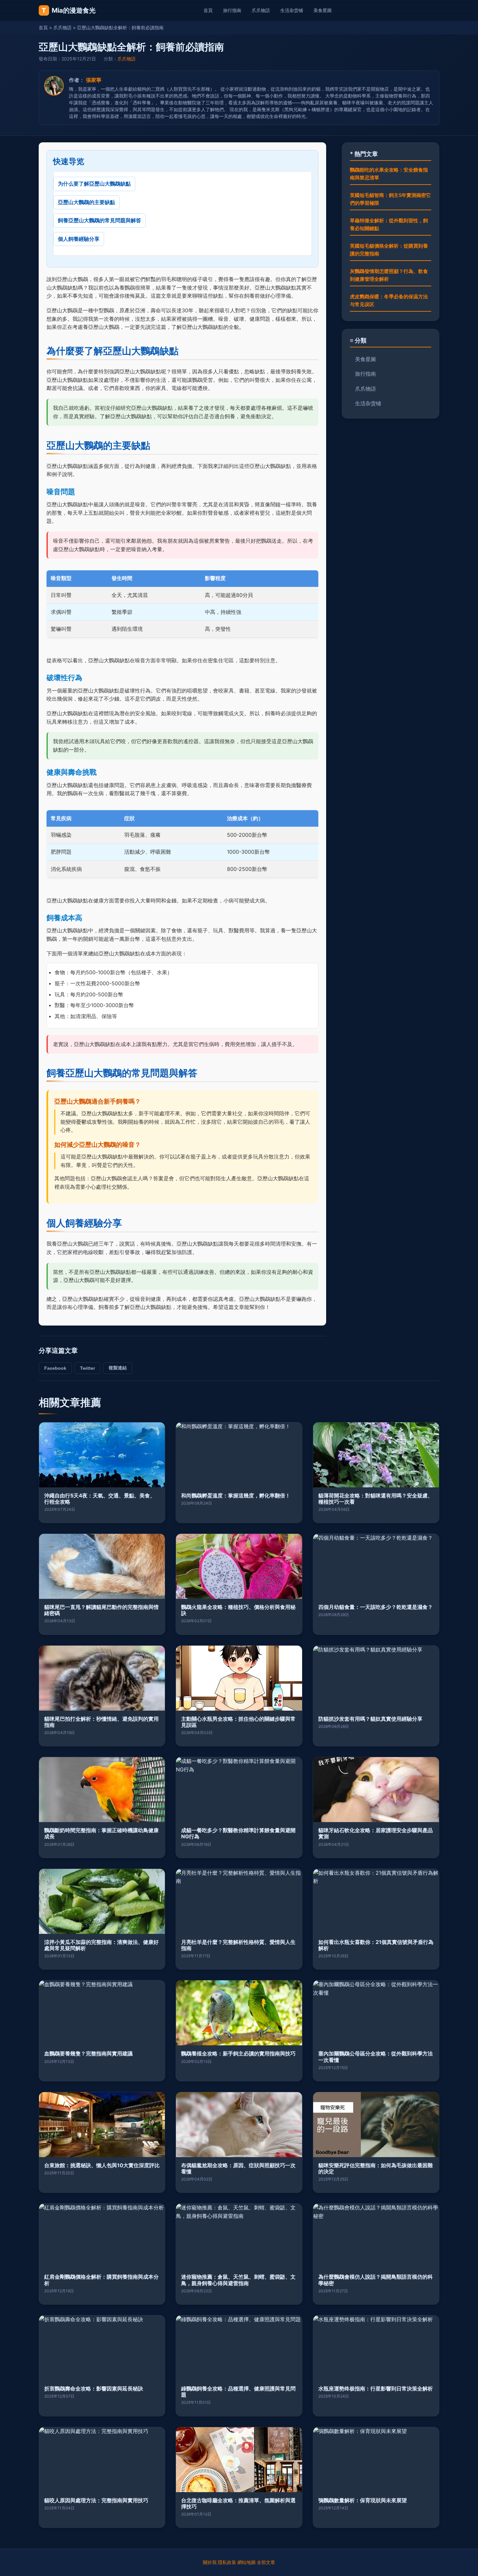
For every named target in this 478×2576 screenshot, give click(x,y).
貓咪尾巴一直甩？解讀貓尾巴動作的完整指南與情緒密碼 (101, 1610)
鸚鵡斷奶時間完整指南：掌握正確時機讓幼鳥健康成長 (101, 1833)
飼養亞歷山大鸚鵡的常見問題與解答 (100, 220)
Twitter (87, 1368)
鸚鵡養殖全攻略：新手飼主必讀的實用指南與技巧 (238, 2053)
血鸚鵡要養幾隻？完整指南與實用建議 (88, 2053)
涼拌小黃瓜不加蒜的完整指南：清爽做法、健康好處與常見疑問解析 (101, 1945)
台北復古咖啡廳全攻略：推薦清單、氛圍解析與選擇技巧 (238, 2503)
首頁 (208, 10)
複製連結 (118, 1368)
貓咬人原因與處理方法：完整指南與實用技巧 (96, 2500)
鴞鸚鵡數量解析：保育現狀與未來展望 (363, 2500)
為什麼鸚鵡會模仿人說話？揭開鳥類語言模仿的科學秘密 (376, 2280)
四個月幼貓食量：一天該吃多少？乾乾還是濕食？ (376, 1607)
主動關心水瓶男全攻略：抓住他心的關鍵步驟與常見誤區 (238, 1722)
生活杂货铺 (292, 10)
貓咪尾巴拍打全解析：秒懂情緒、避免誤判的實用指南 (101, 1722)
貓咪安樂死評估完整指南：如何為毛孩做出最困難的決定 (376, 2168)
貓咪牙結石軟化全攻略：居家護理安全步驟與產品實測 (376, 1833)
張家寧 (94, 80)
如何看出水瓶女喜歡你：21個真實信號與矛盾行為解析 (376, 1945)
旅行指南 (232, 10)
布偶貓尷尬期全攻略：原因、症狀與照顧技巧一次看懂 (238, 2168)
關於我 (210, 2562)
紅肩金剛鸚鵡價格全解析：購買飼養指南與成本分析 (101, 2280)
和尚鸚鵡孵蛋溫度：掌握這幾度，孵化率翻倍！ (236, 1495)
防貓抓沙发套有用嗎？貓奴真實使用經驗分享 (370, 1719)
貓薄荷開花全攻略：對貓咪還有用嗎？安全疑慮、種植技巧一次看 (376, 1499)
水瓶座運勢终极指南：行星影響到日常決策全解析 (376, 2388)
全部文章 (266, 2562)
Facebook (55, 1368)
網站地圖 (246, 2562)
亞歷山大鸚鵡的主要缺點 (86, 202)
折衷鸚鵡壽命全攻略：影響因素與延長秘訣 (94, 2388)
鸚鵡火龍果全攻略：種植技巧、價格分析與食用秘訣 (238, 1610)
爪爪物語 (261, 10)
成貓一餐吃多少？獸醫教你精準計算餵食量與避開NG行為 (238, 1833)
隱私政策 (227, 2562)
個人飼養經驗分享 (79, 239)
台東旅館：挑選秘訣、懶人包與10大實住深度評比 (102, 2165)
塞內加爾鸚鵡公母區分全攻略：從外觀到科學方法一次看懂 (376, 2057)
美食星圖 (323, 10)
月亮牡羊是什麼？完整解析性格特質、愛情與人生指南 (238, 1945)
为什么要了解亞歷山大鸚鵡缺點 (94, 184)
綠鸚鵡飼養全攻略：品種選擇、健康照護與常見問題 (238, 2392)
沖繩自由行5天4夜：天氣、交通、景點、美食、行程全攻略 (100, 1499)
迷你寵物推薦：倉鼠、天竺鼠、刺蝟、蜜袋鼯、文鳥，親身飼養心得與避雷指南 (238, 2280)
